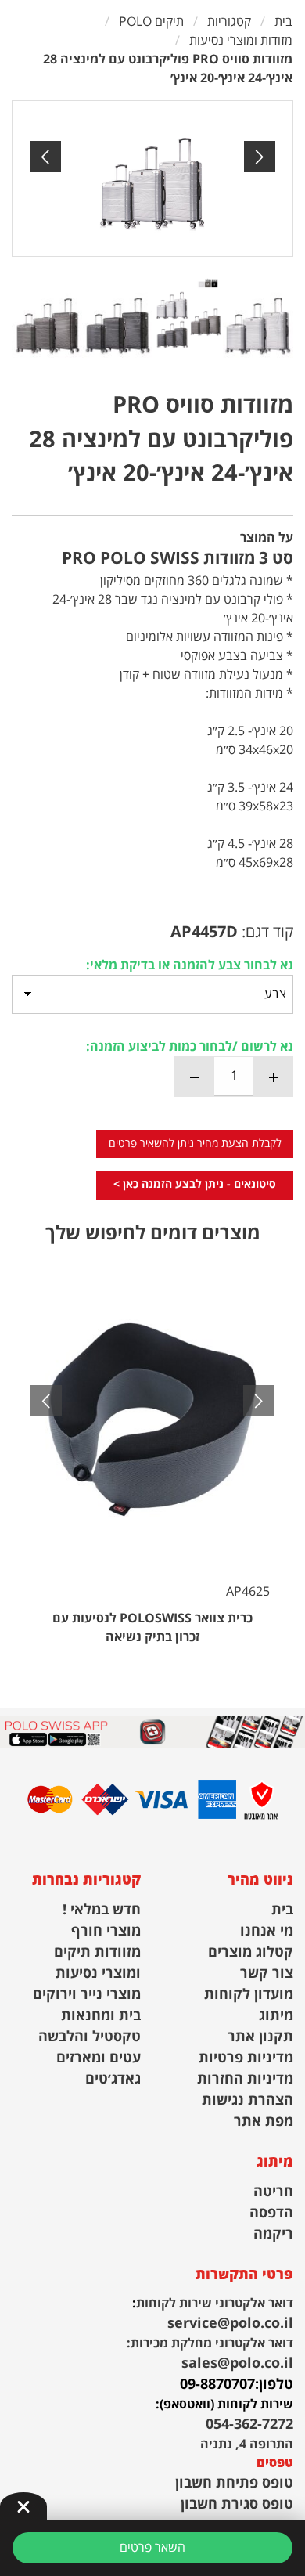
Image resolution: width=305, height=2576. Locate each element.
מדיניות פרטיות (246, 2058)
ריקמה (273, 2234)
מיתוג (276, 2016)
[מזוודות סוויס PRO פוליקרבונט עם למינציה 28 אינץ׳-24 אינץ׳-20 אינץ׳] (152, 179)
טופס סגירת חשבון (237, 2504)
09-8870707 (217, 2385)
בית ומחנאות (101, 2016)
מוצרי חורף (106, 1931)
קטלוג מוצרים (251, 1952)
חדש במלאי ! (102, 1910)
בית (282, 1910)
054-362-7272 (249, 2424)
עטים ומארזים (99, 2058)
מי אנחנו (267, 1931)
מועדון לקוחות (249, 1995)
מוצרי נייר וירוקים (87, 1995)
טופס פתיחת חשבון (234, 2483)
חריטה (273, 2192)
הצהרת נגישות (248, 2100)
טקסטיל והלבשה (90, 2037)
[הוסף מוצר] (273, 1077)
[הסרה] (195, 1077)
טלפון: (274, 2385)
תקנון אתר (260, 2037)
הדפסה (271, 2213)
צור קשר (267, 1973)
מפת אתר (264, 2121)
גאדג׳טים (113, 2079)
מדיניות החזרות (245, 2079)
